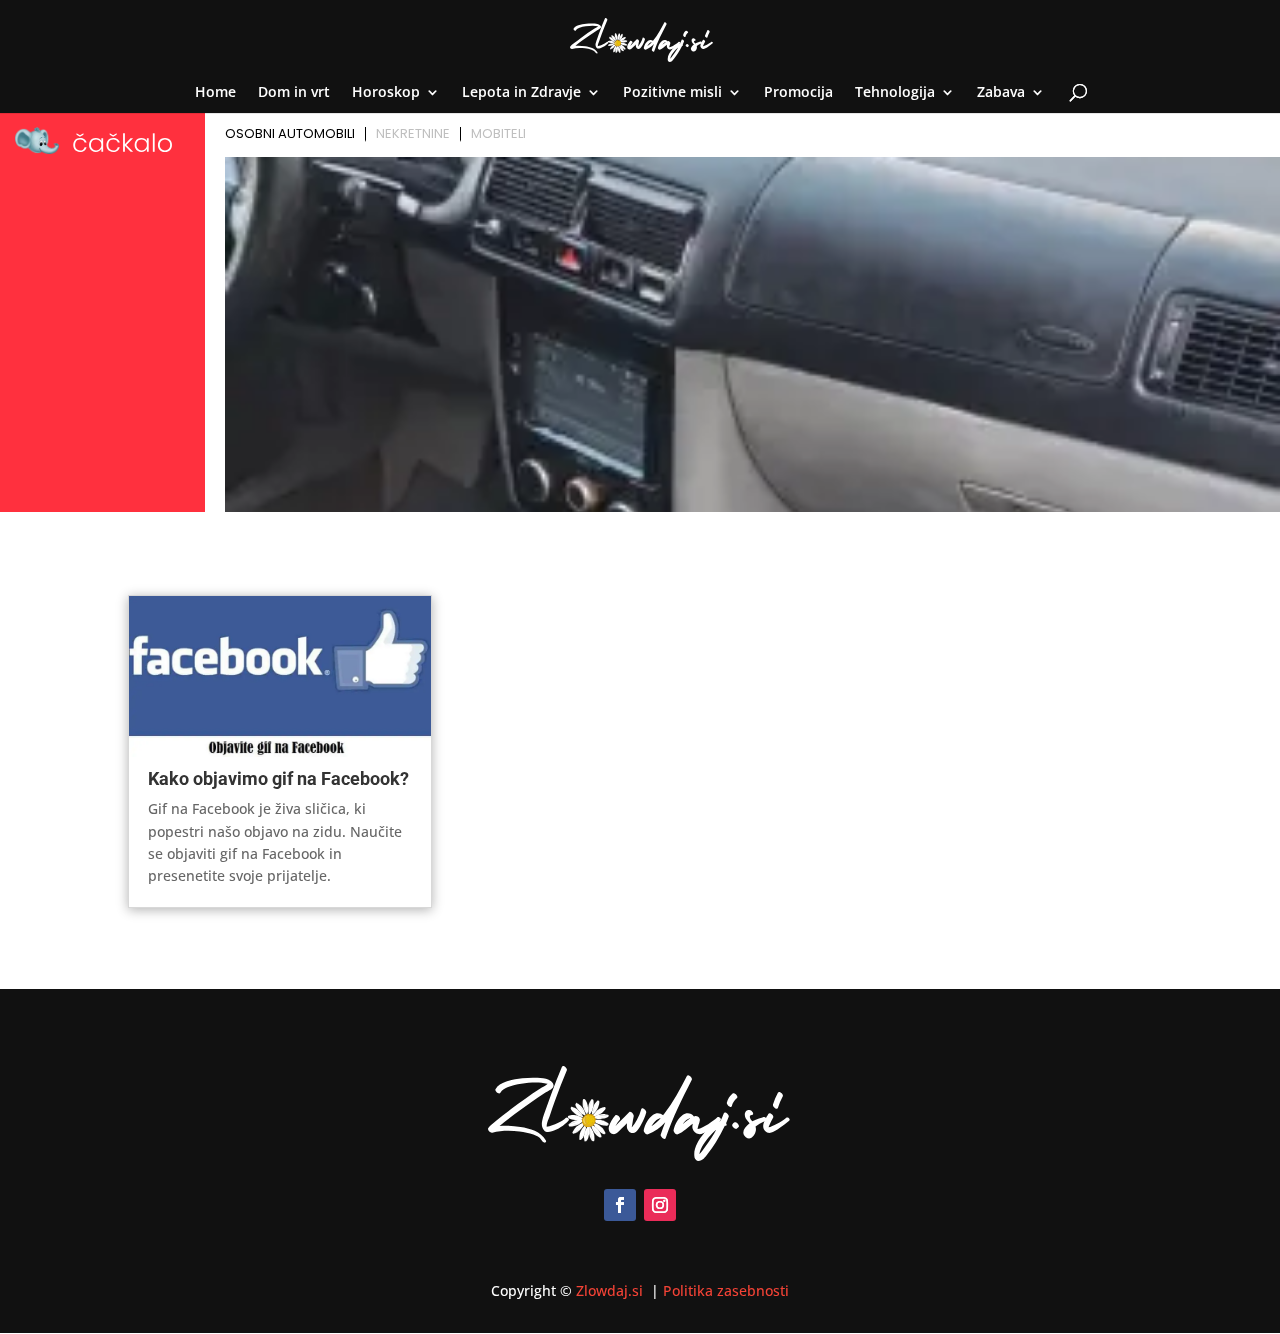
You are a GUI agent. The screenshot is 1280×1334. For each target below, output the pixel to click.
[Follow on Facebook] (620, 1205)
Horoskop (386, 93)
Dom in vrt (294, 93)
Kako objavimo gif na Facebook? (278, 778)
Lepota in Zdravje (521, 93)
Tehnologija (895, 93)
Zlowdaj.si (611, 1290)
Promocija (798, 93)
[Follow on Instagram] (660, 1205)
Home (215, 93)
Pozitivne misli (672, 93)
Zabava (1001, 93)
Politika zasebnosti (726, 1290)
